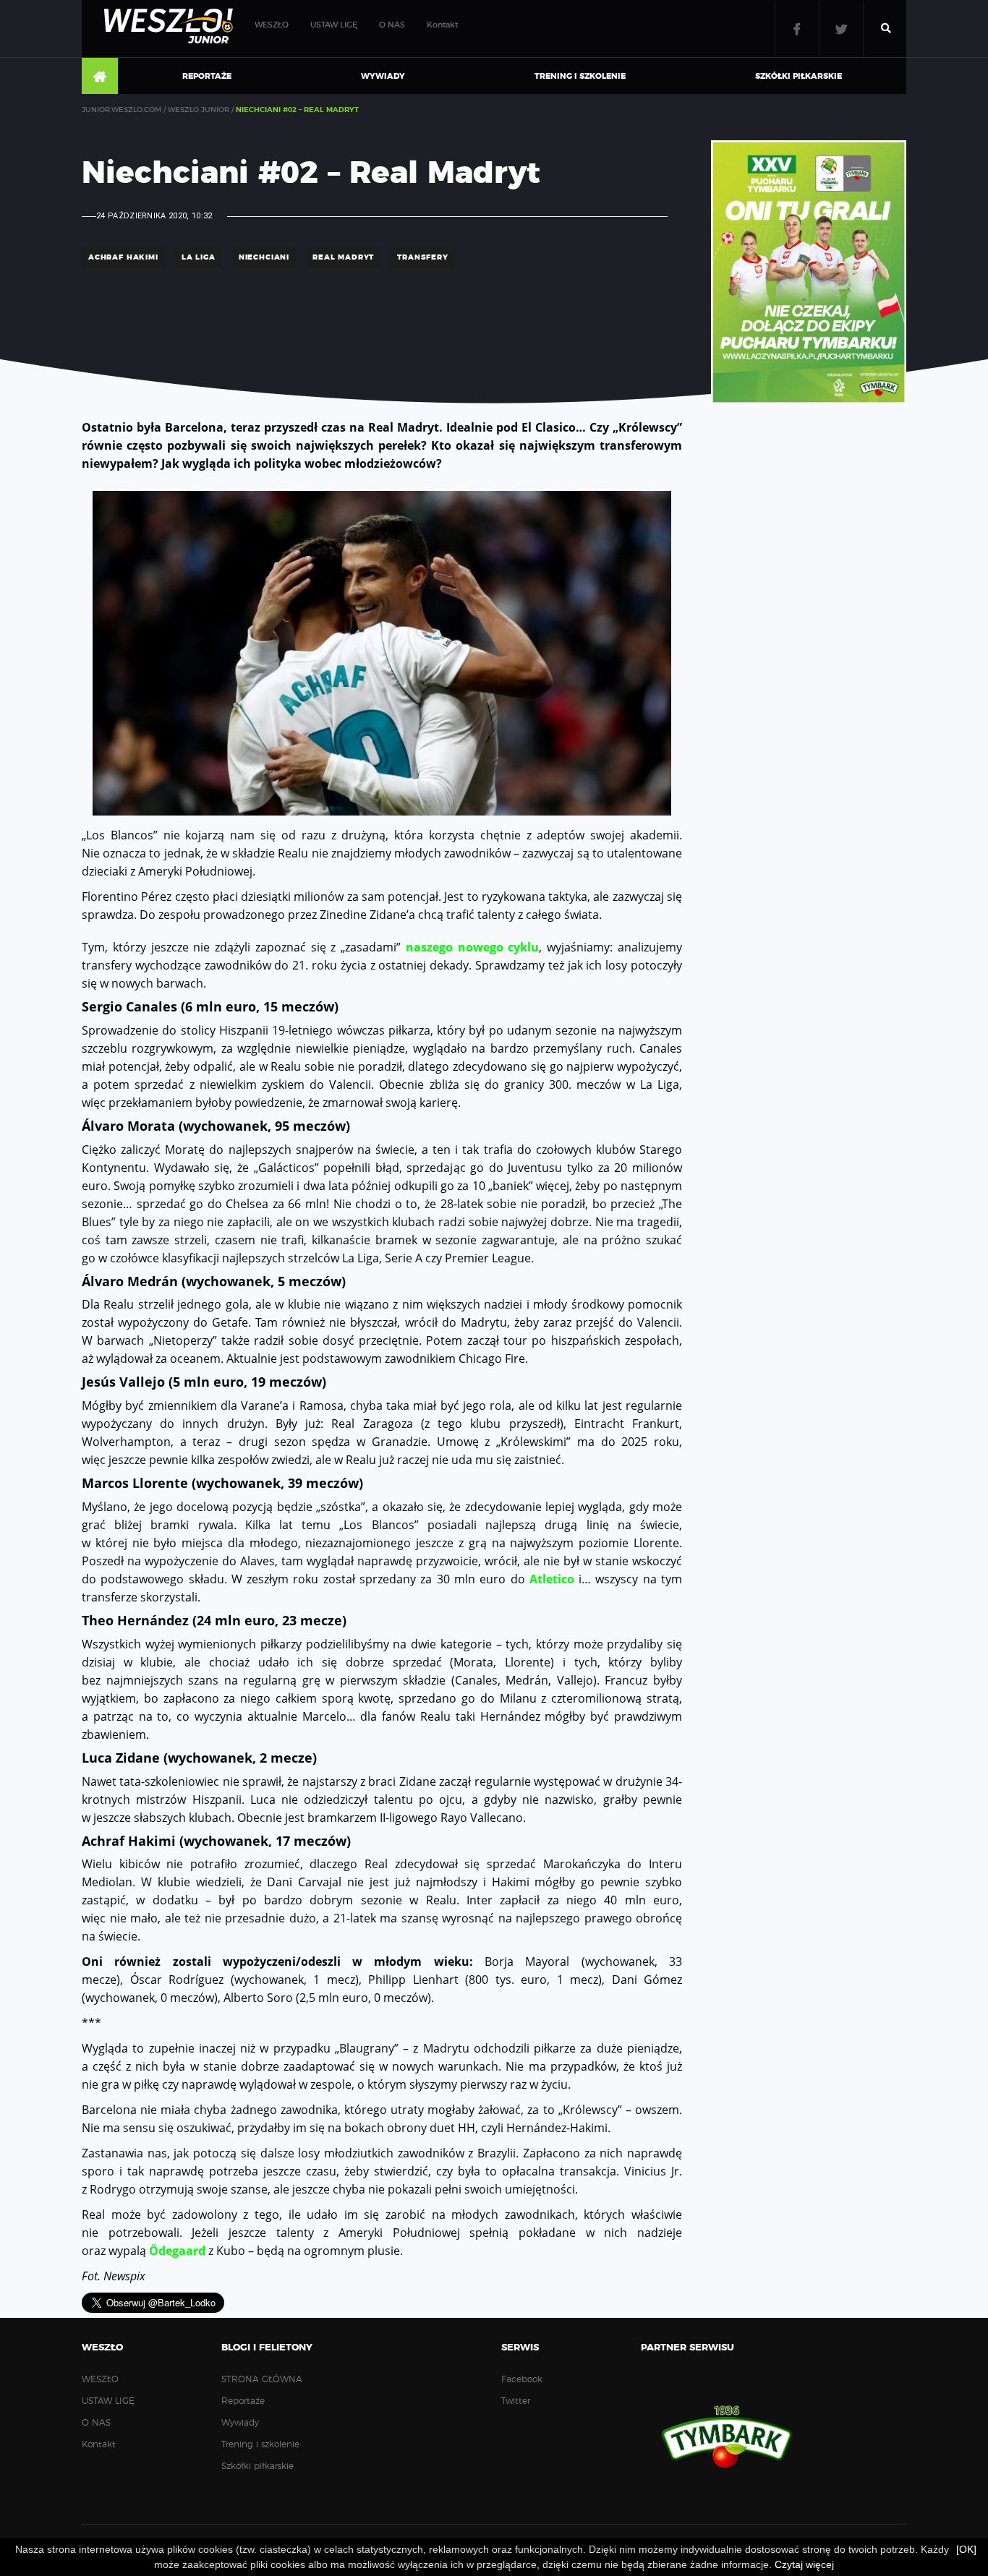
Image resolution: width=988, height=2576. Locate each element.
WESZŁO (272, 25)
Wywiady (383, 76)
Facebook (797, 29)
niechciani (264, 257)
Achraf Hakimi (123, 257)
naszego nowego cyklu (473, 947)
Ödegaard (177, 2251)
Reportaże (207, 76)
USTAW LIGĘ (334, 25)
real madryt (343, 257)
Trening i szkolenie (580, 76)
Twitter (841, 29)
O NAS (392, 25)
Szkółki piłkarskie (799, 76)
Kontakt (442, 25)
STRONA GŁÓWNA (100, 77)
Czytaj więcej (804, 2564)
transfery (423, 257)
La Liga (199, 257)
